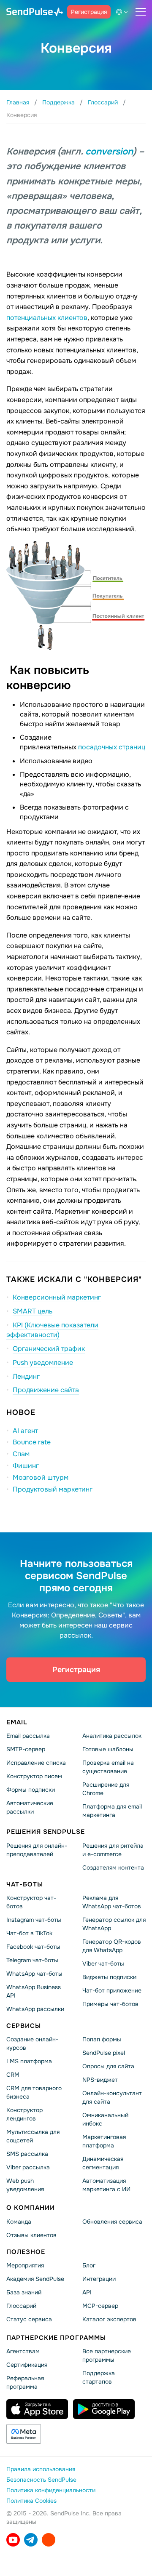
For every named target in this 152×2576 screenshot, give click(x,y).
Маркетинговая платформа (104, 2141)
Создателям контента (113, 1867)
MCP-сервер (100, 2306)
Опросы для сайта (108, 2066)
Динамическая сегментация (103, 2163)
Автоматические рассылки (30, 1807)
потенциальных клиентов (47, 318)
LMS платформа (29, 2061)
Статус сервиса (29, 2319)
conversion (109, 152)
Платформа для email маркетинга (112, 1811)
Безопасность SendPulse (41, 2480)
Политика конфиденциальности (51, 2490)
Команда (19, 2222)
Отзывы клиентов (31, 2235)
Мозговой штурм (41, 1477)
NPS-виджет (100, 2080)
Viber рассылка (28, 2167)
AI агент (25, 1431)
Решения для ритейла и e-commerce (113, 1850)
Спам (21, 1454)
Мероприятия (25, 2265)
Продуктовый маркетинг (53, 1489)
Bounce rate (32, 1442)
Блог (89, 2265)
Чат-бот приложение (112, 1990)
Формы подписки (31, 1790)
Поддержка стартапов (99, 2377)
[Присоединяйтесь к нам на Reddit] (49, 2540)
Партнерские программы (56, 2338)
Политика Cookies (31, 2501)
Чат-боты (25, 1884)
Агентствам (23, 2351)
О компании (31, 2208)
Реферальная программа (25, 2382)
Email (17, 1722)
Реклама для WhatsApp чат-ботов (112, 1902)
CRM (13, 2075)
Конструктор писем (34, 1776)
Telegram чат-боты (32, 1960)
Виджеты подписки (109, 1977)
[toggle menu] (141, 12)
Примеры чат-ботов (110, 2004)
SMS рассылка (27, 2154)
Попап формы (102, 2039)
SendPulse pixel (104, 2053)
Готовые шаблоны (108, 1749)
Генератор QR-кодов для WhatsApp (112, 1946)
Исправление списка (36, 1763)
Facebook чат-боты (33, 1947)
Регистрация (89, 12)
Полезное (26, 2252)
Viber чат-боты (103, 1963)
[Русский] (123, 12)
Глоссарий (21, 2306)
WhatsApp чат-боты (34, 1974)
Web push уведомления (25, 2185)
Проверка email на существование (108, 1767)
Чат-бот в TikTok (29, 1933)
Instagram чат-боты (34, 1920)
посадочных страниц (112, 747)
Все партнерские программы (107, 2355)
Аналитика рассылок (112, 1736)
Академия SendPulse (35, 2279)
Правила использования (41, 2469)
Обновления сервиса (112, 2222)
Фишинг (26, 1466)
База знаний (24, 2292)
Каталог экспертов (109, 2319)
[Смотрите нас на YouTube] (13, 2540)
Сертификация (27, 2365)
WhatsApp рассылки (35, 2009)
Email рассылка (28, 1736)
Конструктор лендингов (24, 2114)
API (87, 2292)
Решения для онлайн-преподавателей (37, 1850)
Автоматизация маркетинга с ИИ (106, 2185)
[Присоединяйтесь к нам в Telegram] (31, 2540)
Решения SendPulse (46, 1832)
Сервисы (24, 2026)
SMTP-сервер (26, 1749)
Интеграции (99, 2279)
